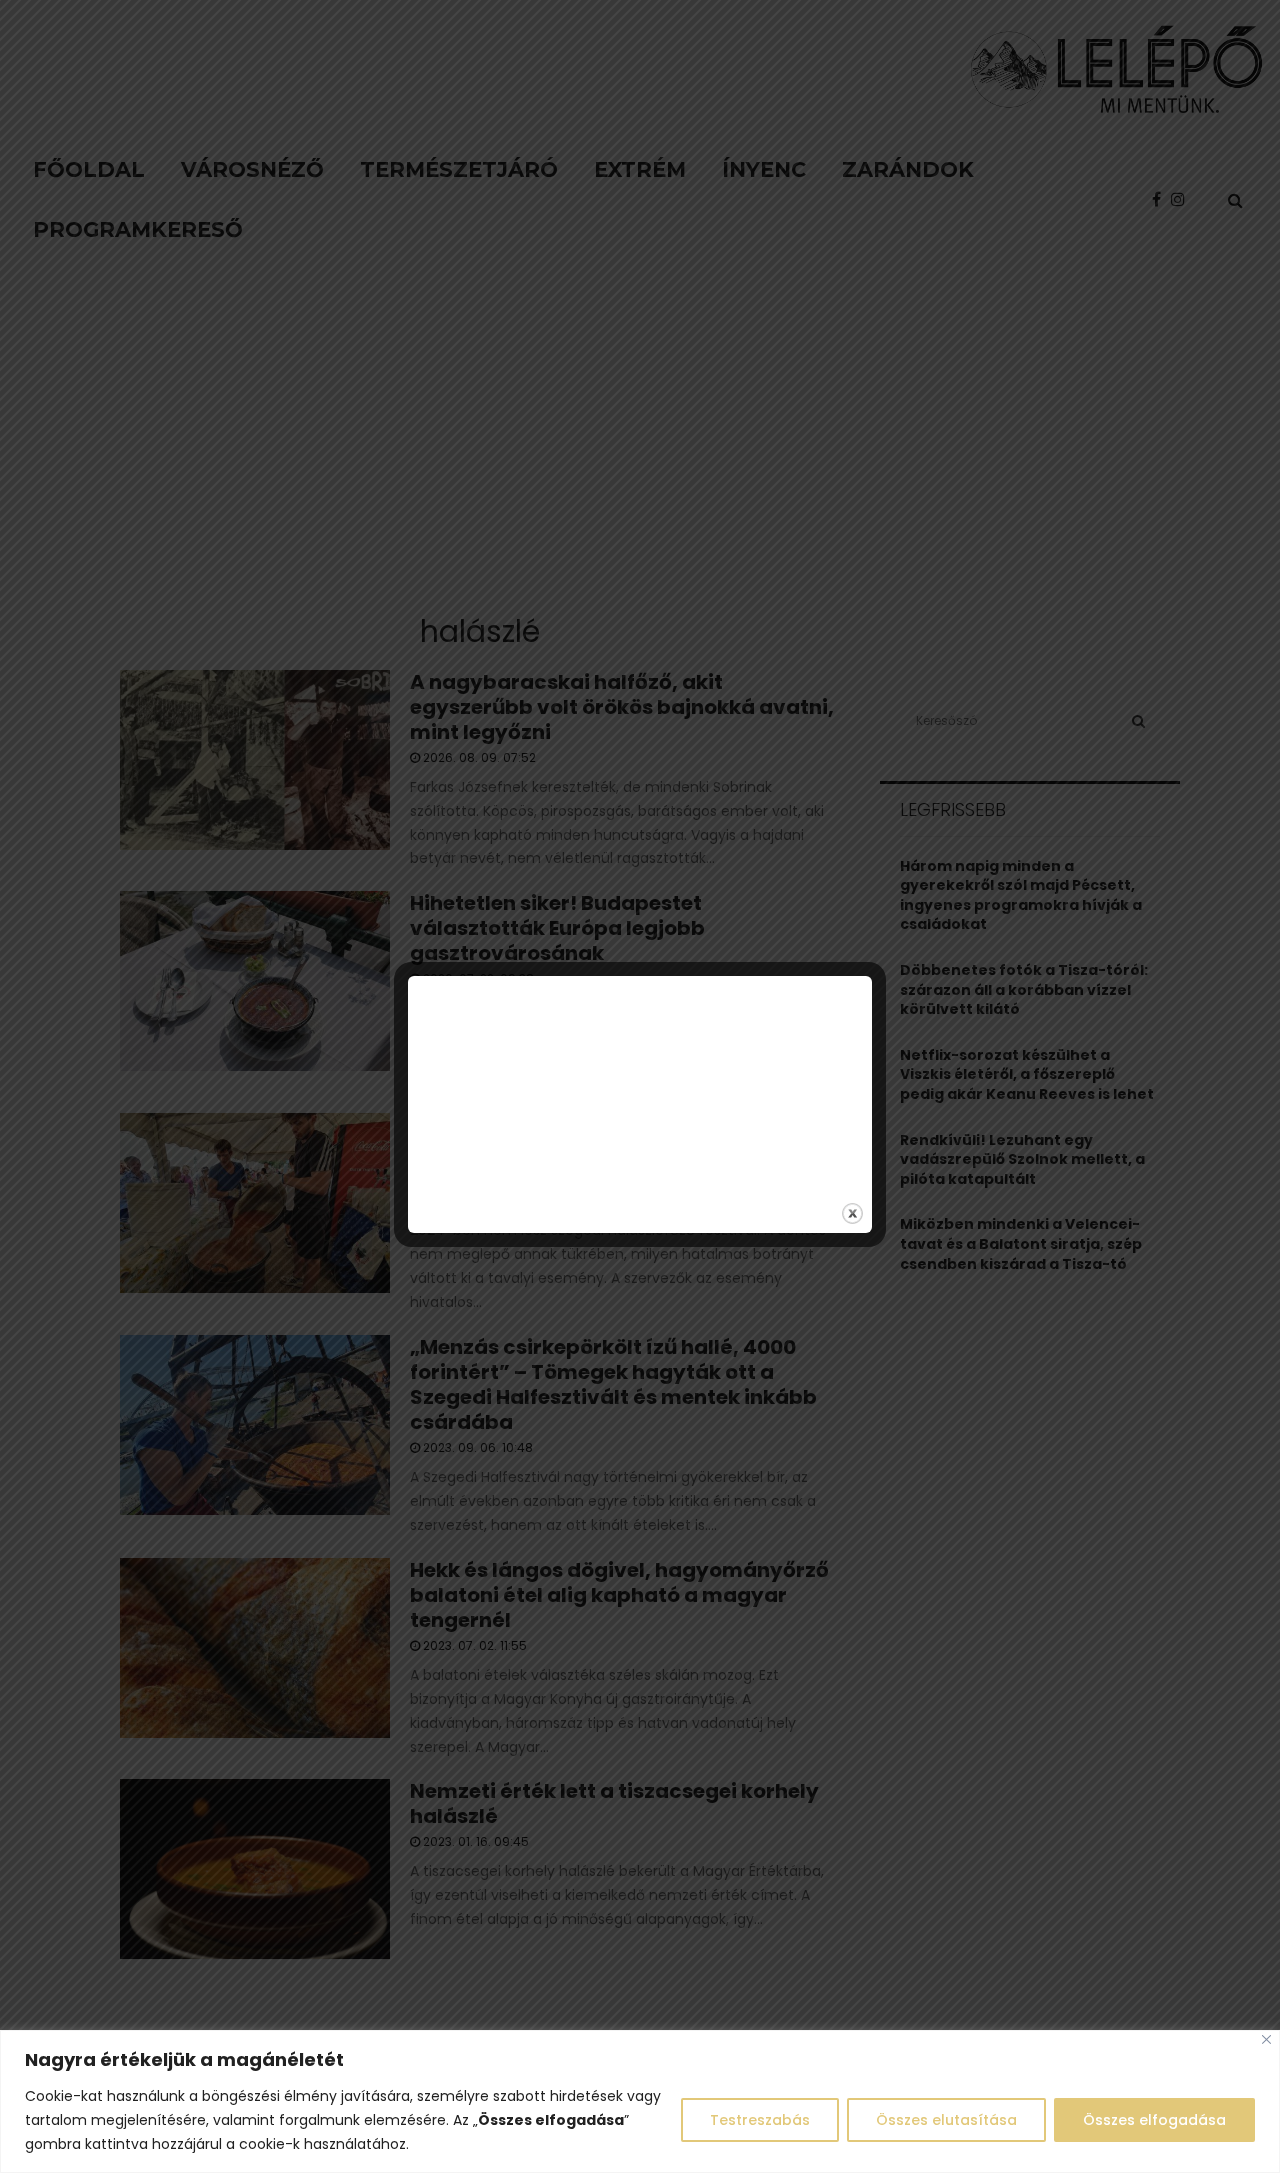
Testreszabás (760, 2120)
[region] (640, 2101)
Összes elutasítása (946, 2120)
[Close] (1266, 2039)
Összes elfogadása (1154, 2120)
